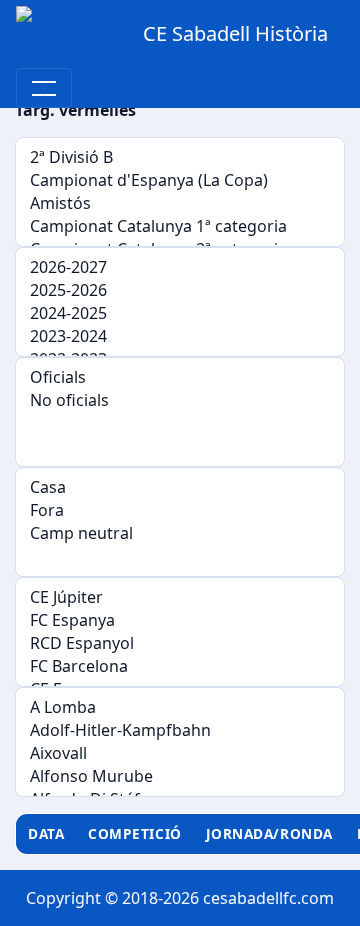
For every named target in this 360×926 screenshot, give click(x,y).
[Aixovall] (180, 753)
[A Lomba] (180, 707)
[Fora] (180, 510)
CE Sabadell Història (235, 33)
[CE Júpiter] (180, 597)
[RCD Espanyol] (180, 643)
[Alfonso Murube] (180, 776)
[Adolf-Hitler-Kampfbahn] (180, 730)
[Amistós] (180, 203)
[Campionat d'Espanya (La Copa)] (180, 180)
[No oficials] (180, 400)
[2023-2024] (180, 336)
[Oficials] (180, 377)
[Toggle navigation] (44, 88)
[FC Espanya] (180, 620)
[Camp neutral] (180, 533)
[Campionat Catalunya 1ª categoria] (180, 226)
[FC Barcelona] (180, 666)
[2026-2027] (180, 267)
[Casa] (180, 487)
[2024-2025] (180, 313)
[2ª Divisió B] (180, 157)
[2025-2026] (180, 290)
